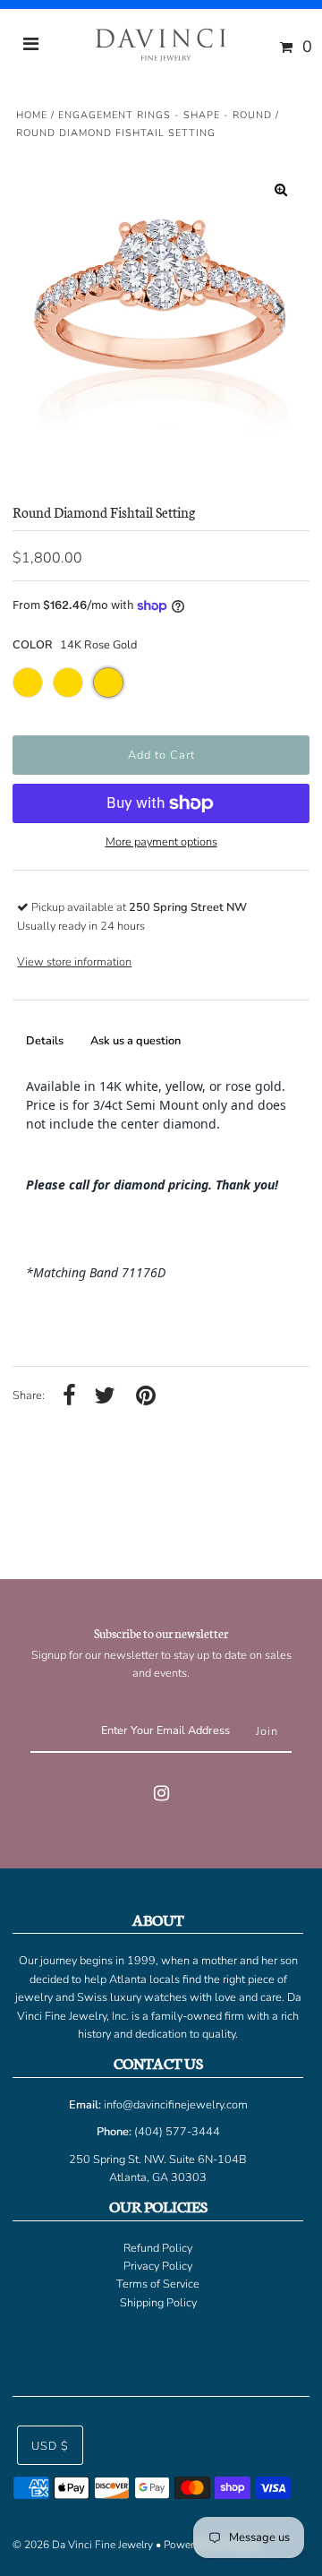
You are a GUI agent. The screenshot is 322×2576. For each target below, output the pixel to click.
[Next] (281, 309)
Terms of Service (158, 2284)
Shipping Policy (158, 2303)
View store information (74, 962)
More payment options (161, 842)
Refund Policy (158, 2248)
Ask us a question (136, 1041)
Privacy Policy (158, 2266)
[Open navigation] (31, 47)
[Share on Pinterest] (146, 1397)
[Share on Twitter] (105, 1397)
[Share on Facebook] (69, 1397)
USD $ (50, 2446)
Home (32, 115)
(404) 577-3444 (177, 2132)
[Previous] (41, 309)
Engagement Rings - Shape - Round (165, 115)
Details (45, 1041)
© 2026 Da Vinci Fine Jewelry (83, 2545)
